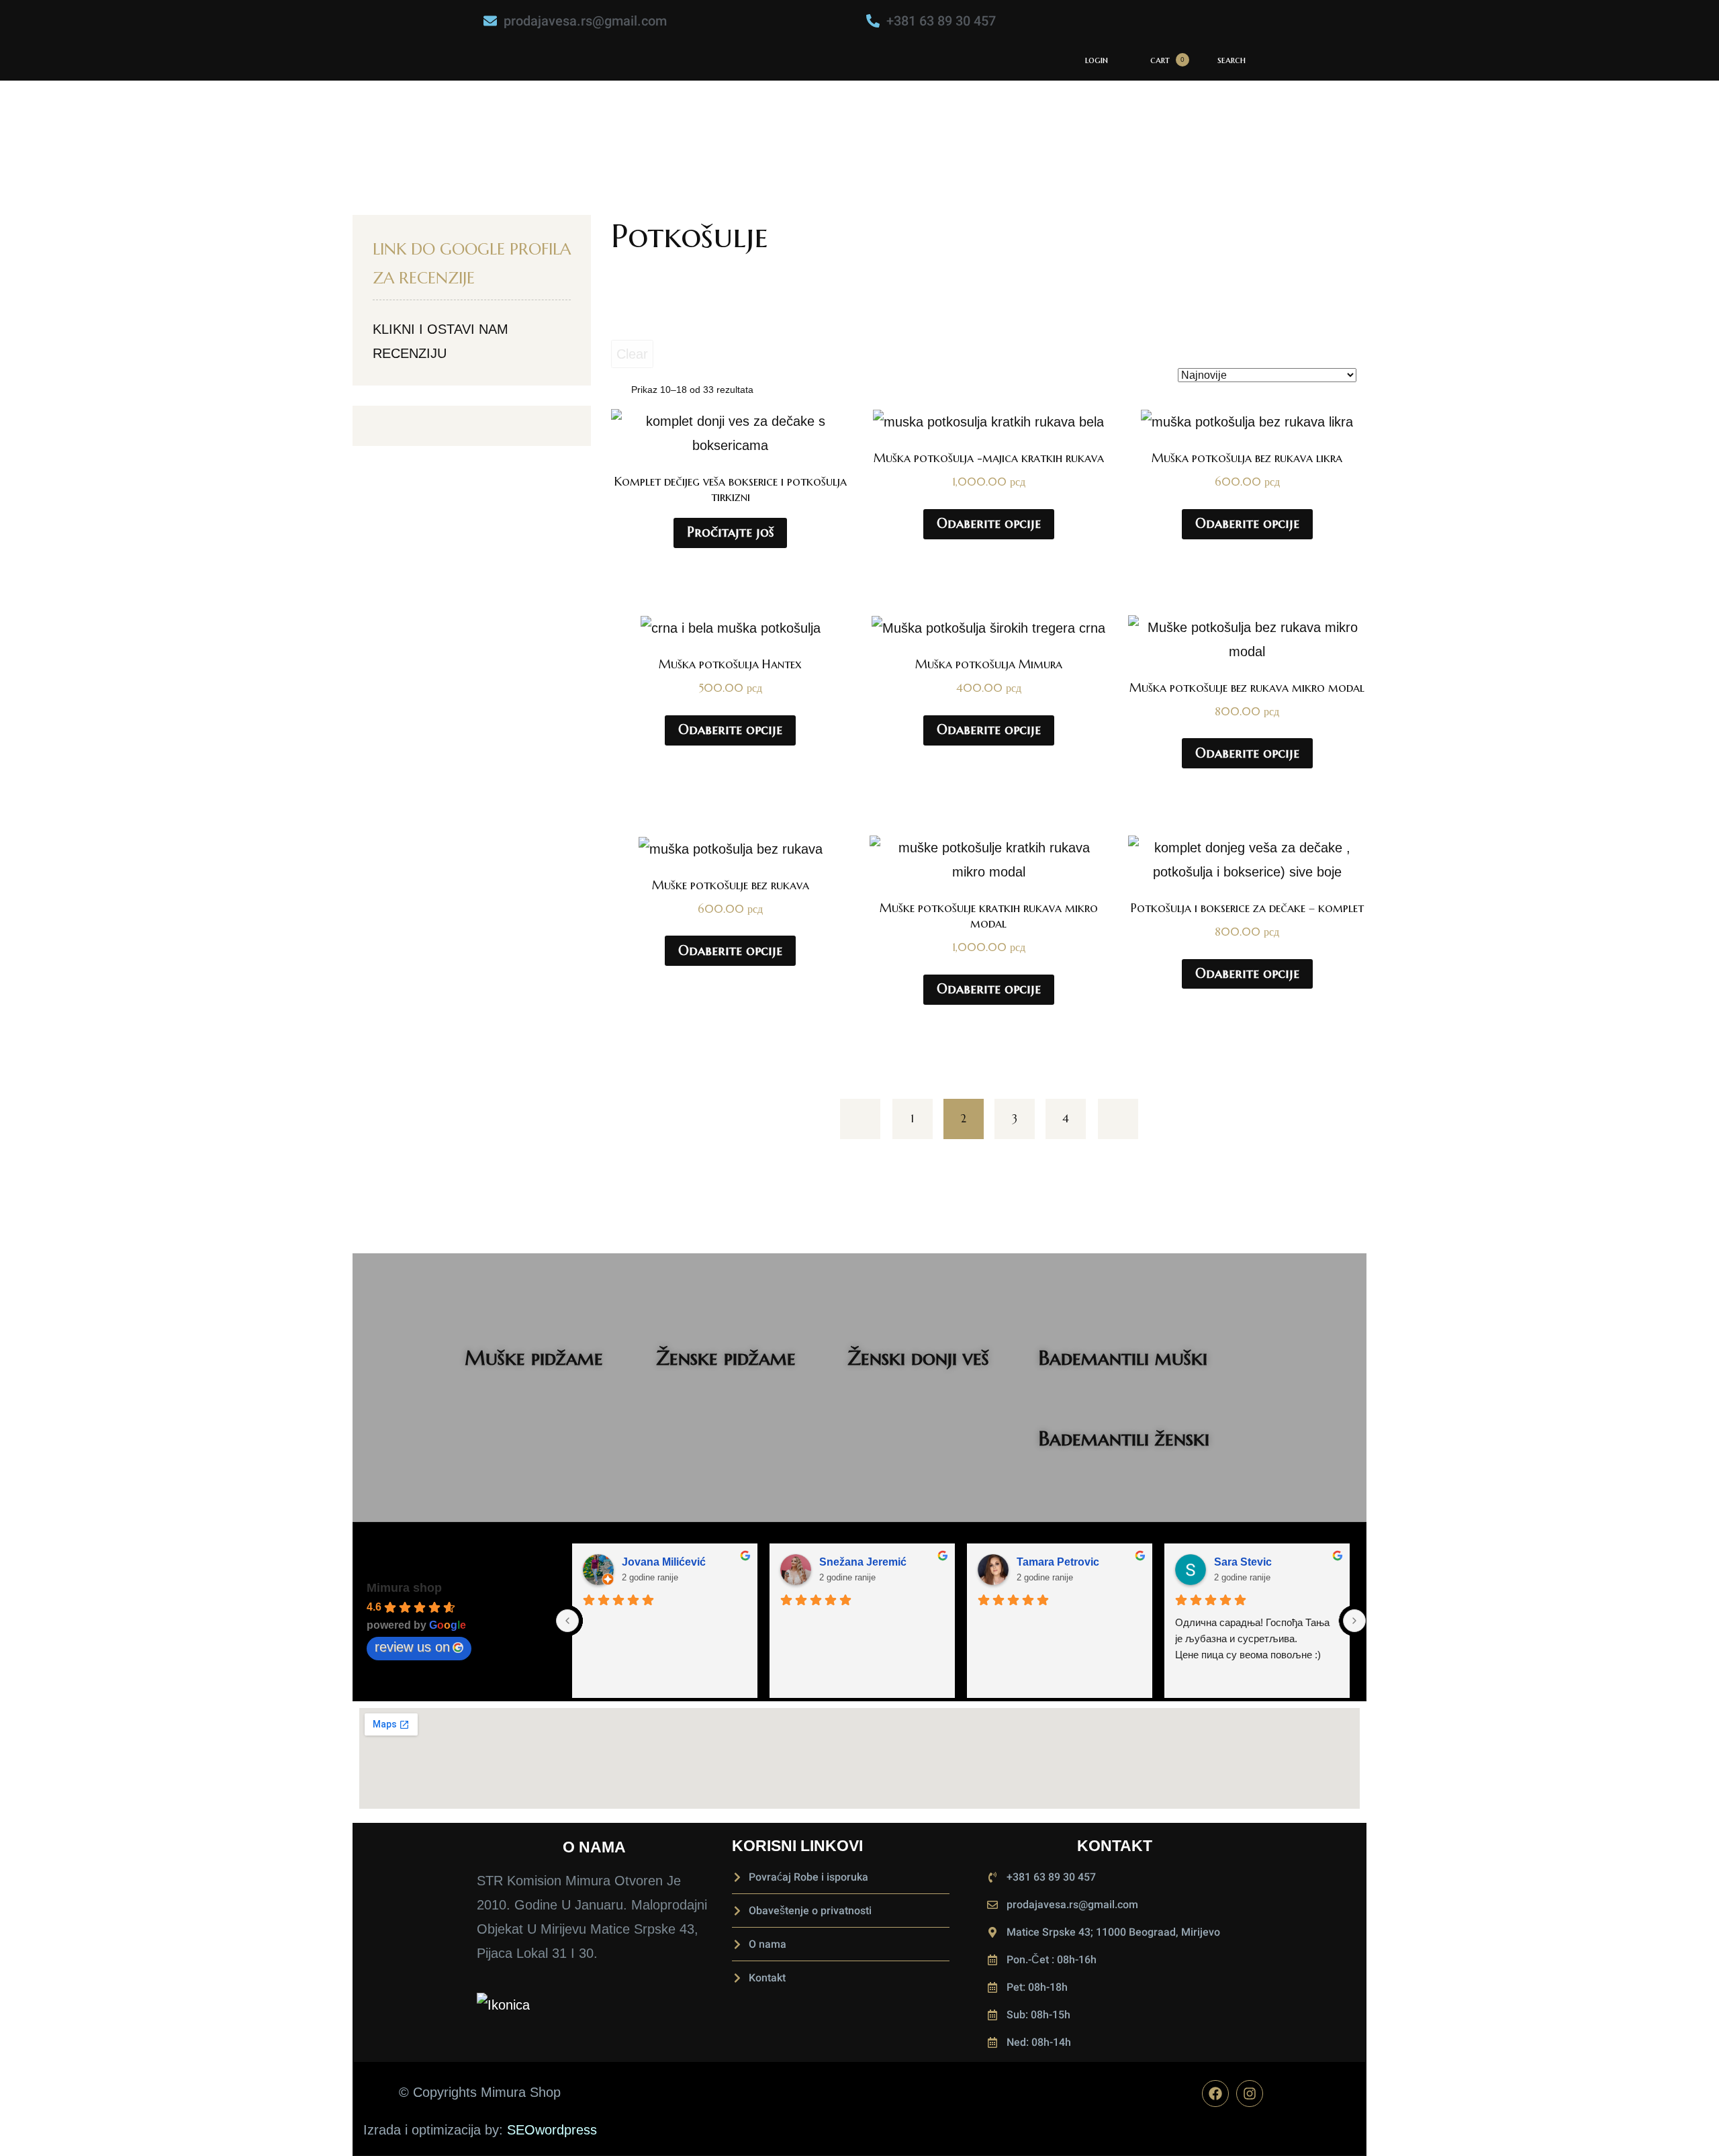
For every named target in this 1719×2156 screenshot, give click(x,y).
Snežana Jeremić (863, 1562)
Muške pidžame (534, 1358)
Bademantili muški (1123, 1358)
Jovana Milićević (664, 1562)
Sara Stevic (1243, 1562)
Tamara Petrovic (1058, 1562)
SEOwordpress (552, 2130)
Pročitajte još (730, 532)
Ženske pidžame (726, 1358)
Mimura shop (404, 1588)
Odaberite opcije (989, 524)
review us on (412, 1647)
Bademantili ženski (1124, 1438)
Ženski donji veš (918, 1358)
